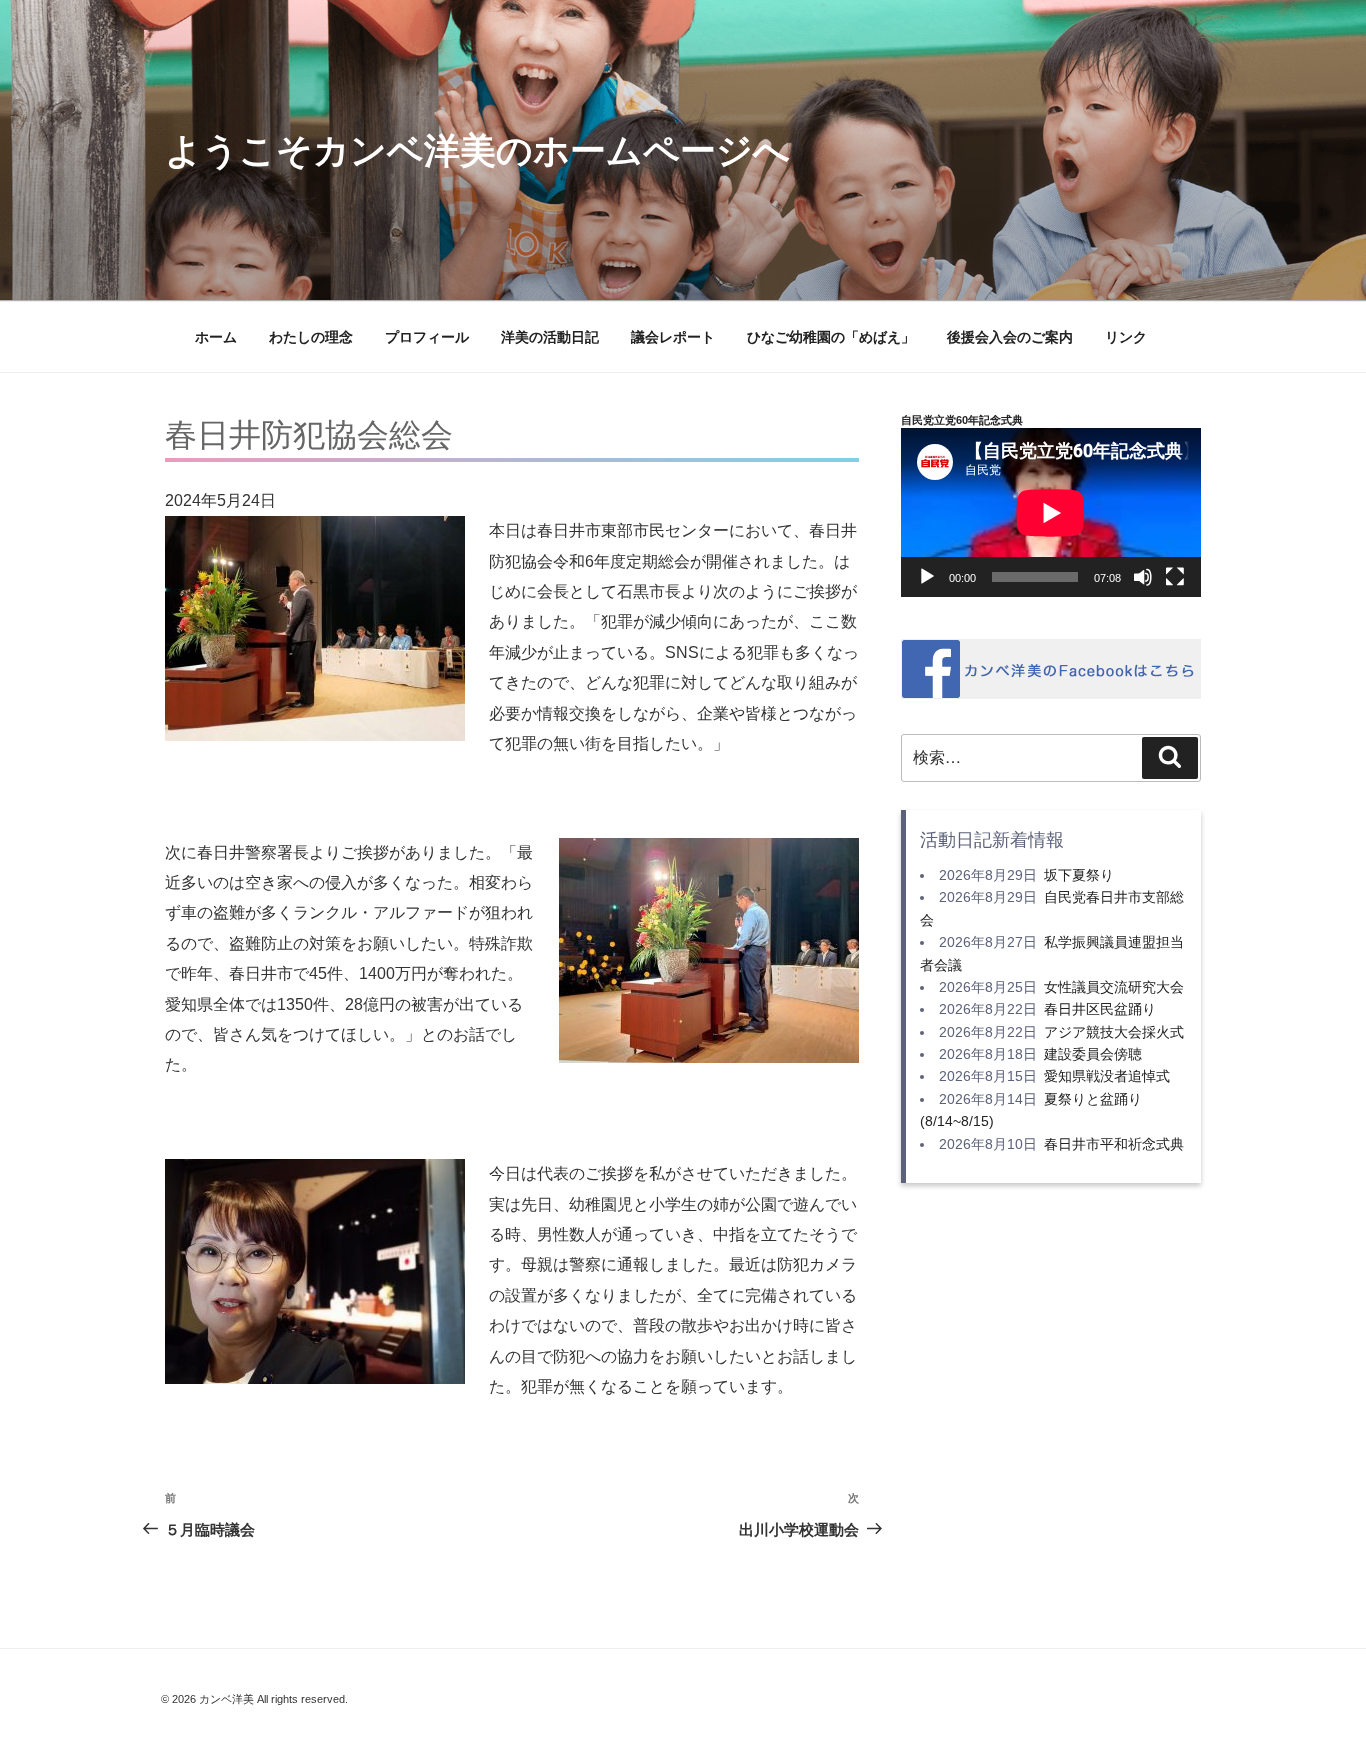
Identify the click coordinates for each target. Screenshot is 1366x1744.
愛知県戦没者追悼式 (1107, 1076)
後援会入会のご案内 (1010, 337)
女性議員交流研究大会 (1114, 987)
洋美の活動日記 (550, 337)
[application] (1051, 512)
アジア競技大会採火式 (1114, 1032)
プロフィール (427, 337)
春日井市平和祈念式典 (1114, 1144)
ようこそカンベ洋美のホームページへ (477, 150)
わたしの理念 (311, 337)
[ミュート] (1143, 577)
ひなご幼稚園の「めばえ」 (831, 337)
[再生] (927, 577)
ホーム (216, 337)
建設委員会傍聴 (1093, 1054)
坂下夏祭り (1079, 875)
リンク (1126, 337)
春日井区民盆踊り (1100, 1009)
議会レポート (673, 337)
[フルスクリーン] (1175, 577)
